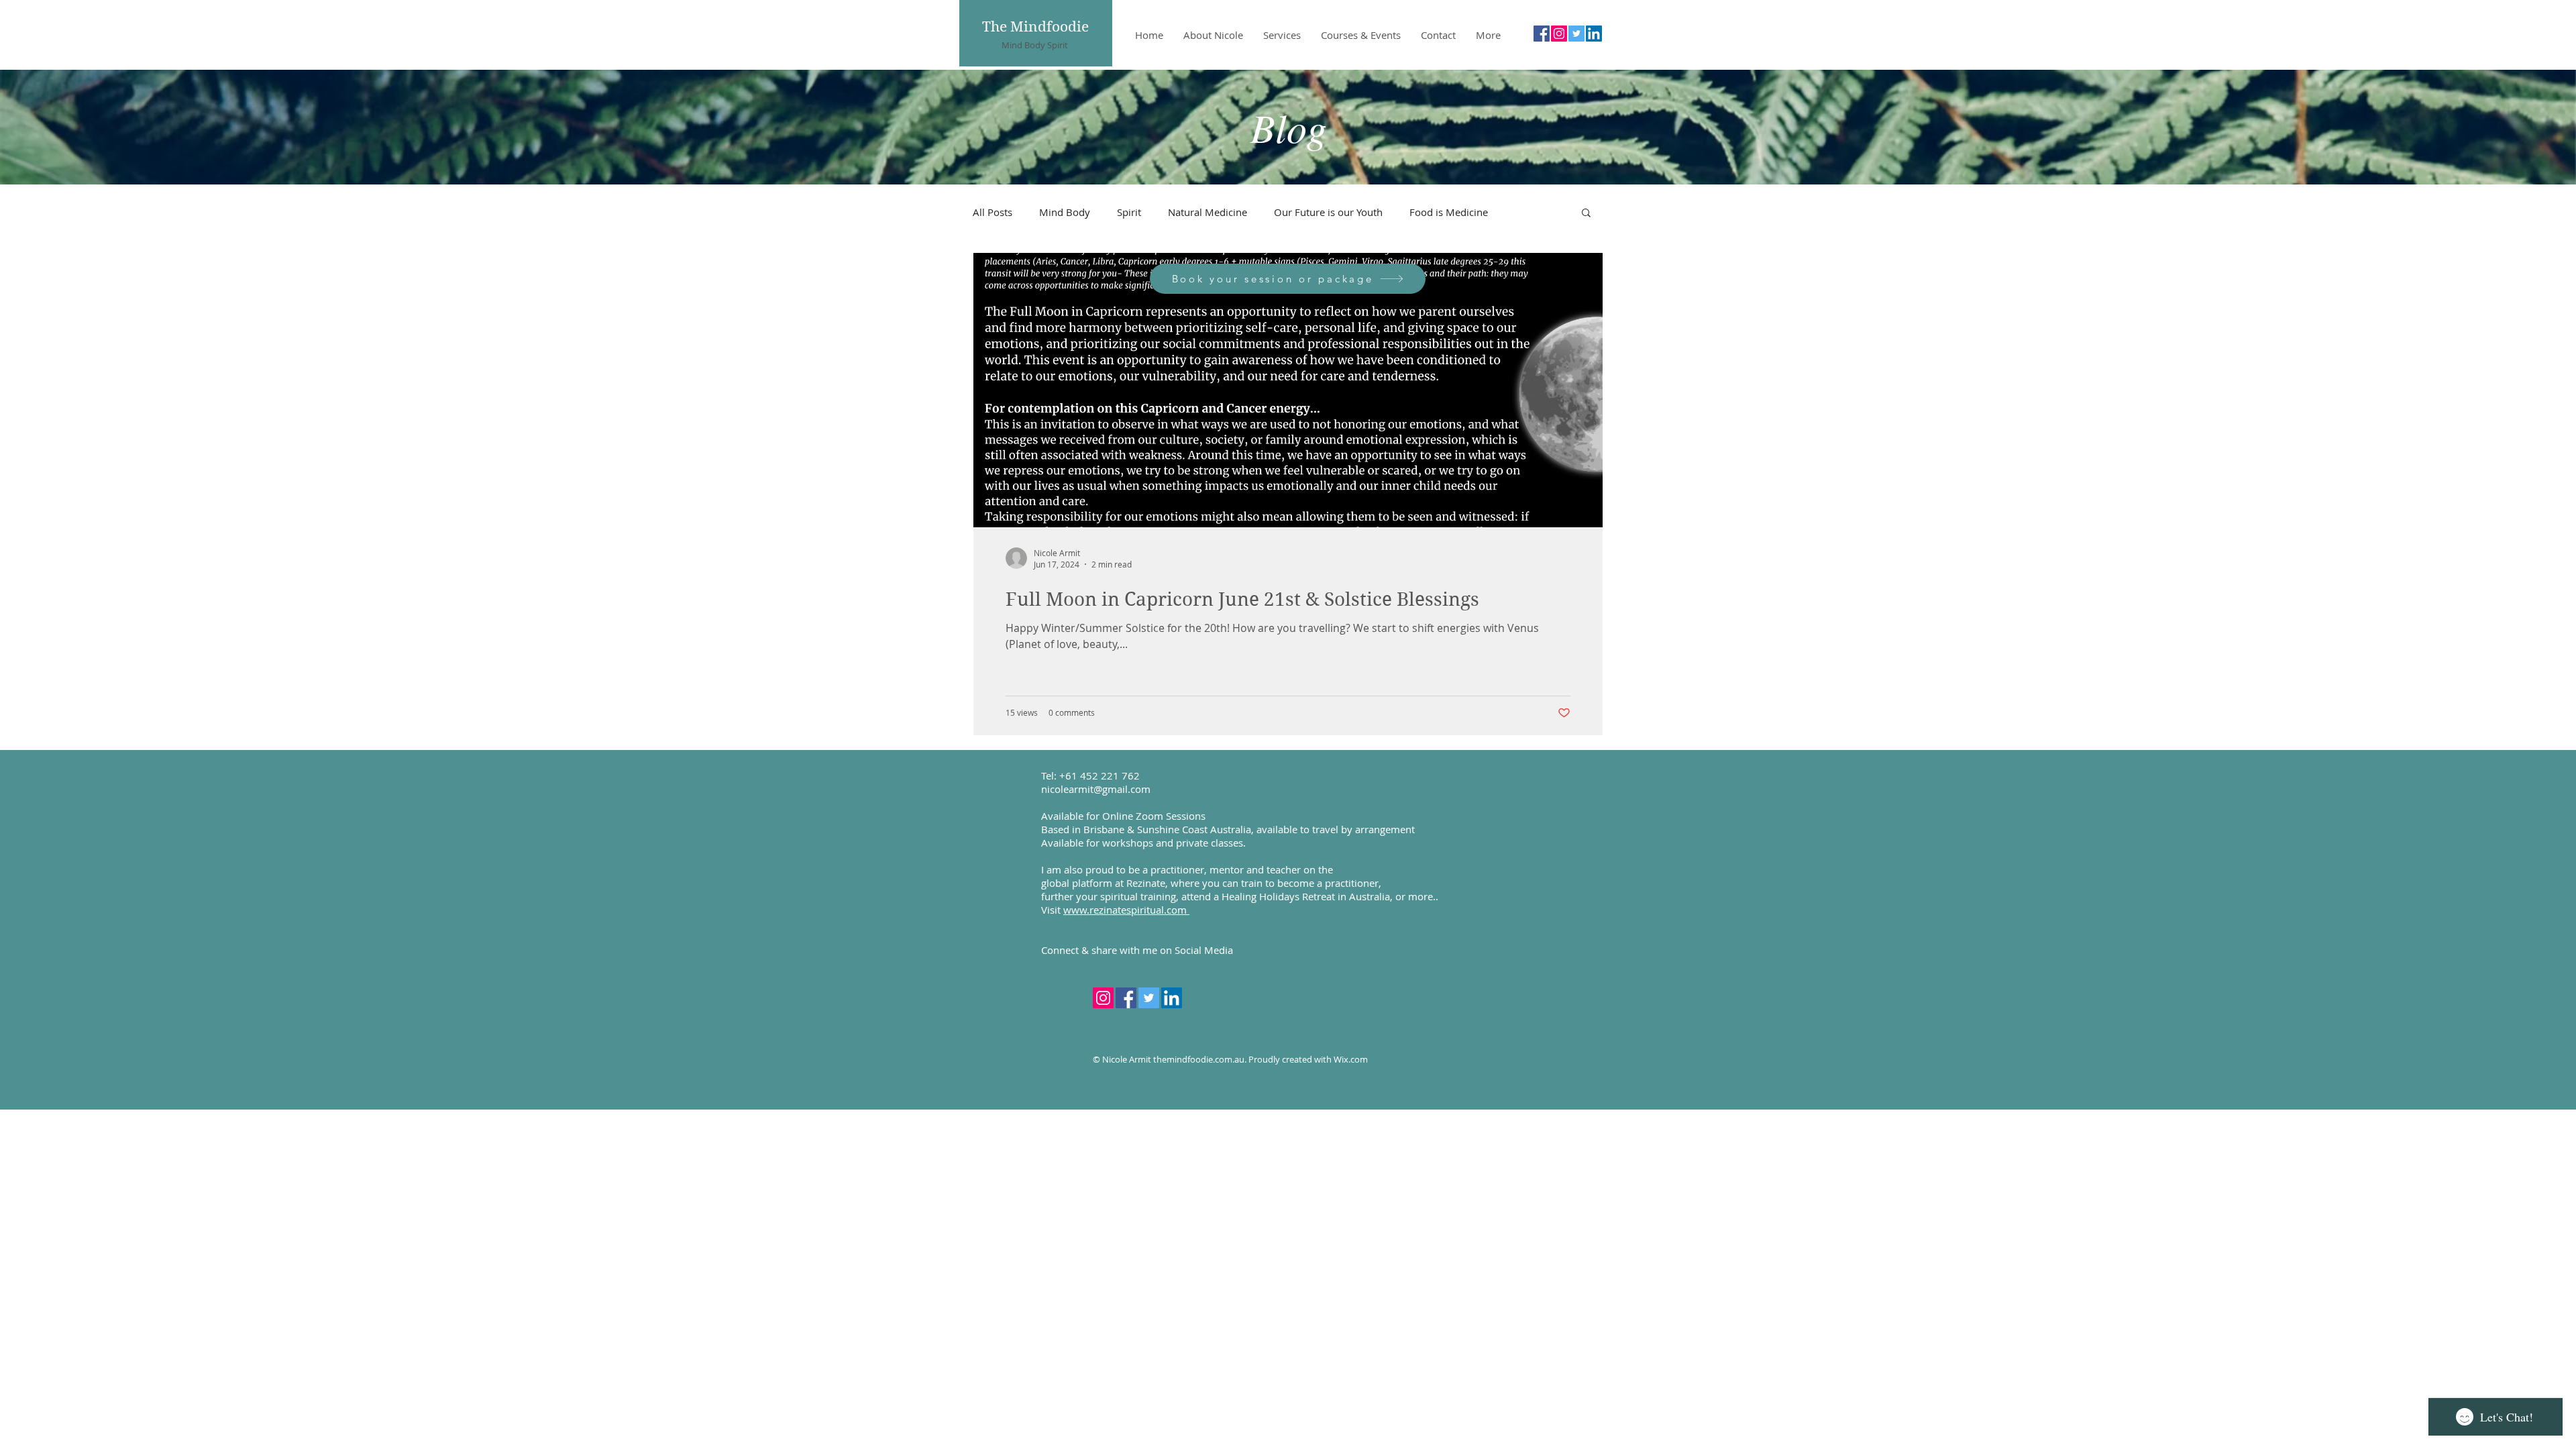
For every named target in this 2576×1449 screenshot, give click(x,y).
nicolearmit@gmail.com (1096, 789)
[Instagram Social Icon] (1559, 34)
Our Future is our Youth (1328, 212)
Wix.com (1351, 1059)
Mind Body (1065, 212)
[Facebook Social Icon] (1542, 34)
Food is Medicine (1449, 212)
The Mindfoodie (1035, 27)
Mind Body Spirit (1035, 45)
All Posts (992, 212)
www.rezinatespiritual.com (1126, 910)
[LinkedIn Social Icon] (1594, 34)
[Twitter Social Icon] (1576, 34)
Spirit (1129, 212)
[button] (1586, 214)
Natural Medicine (1207, 212)
